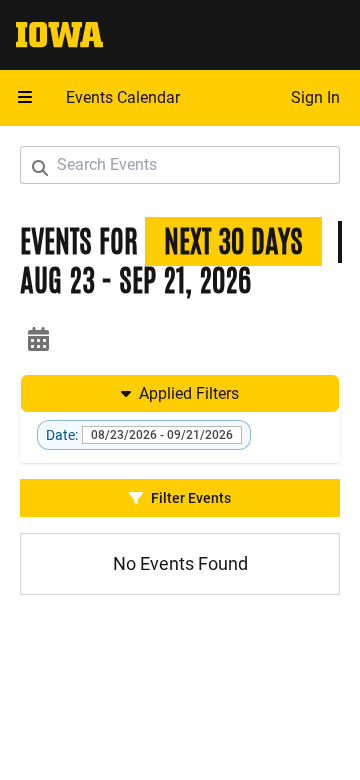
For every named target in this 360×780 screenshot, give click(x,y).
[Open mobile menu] (25, 98)
